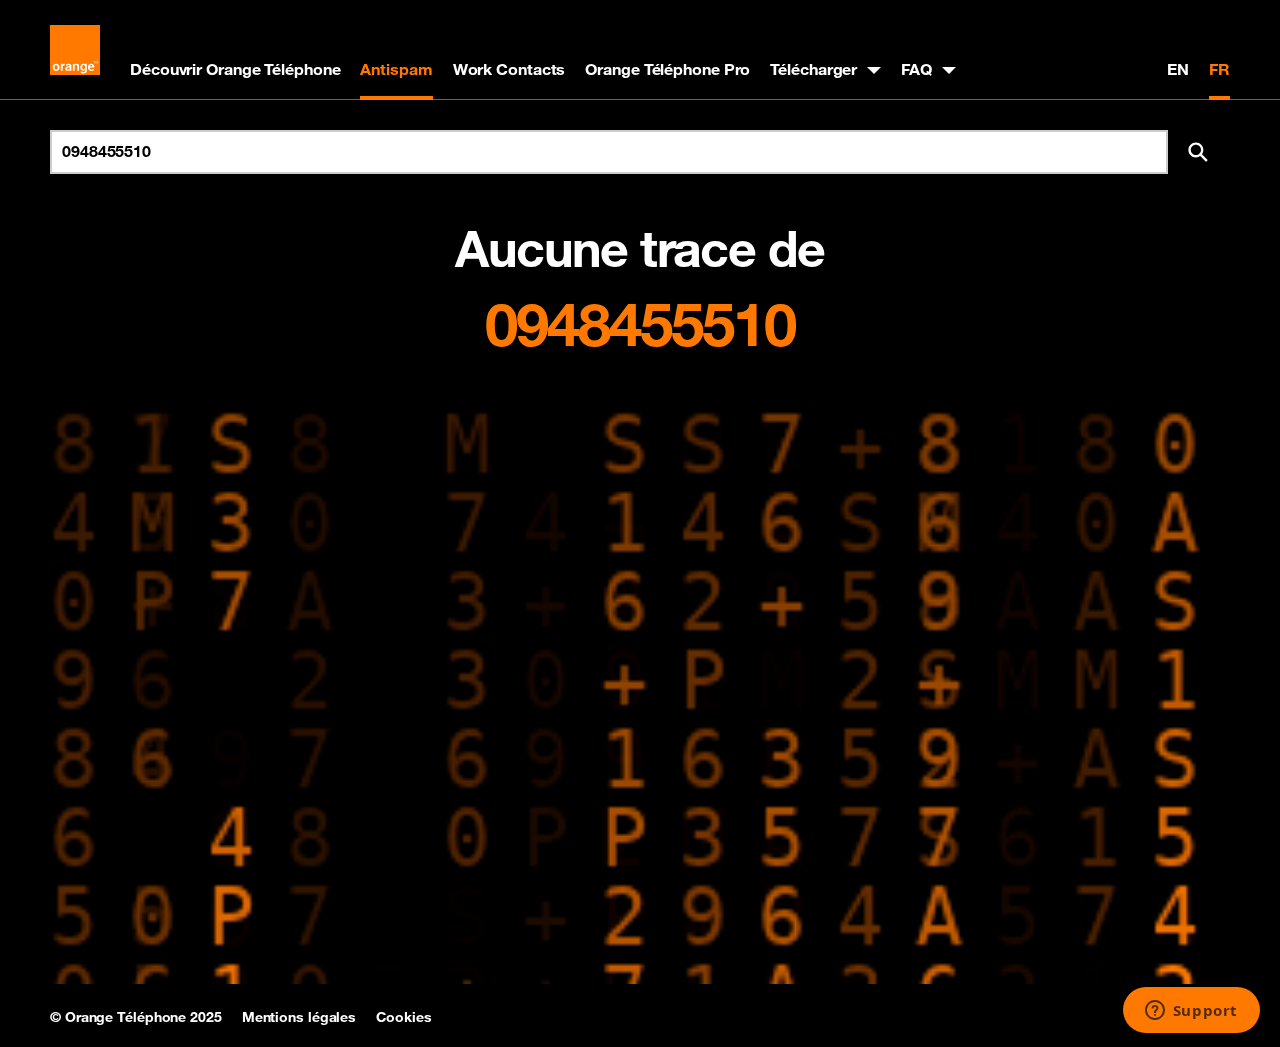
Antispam (396, 69)
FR (1219, 69)
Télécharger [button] (813, 69)
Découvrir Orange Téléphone (235, 69)
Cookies (403, 1017)
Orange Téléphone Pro (667, 69)
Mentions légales (299, 1017)
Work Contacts (509, 69)
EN (1178, 69)
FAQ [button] (916, 69)
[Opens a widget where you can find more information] (1191, 1012)
